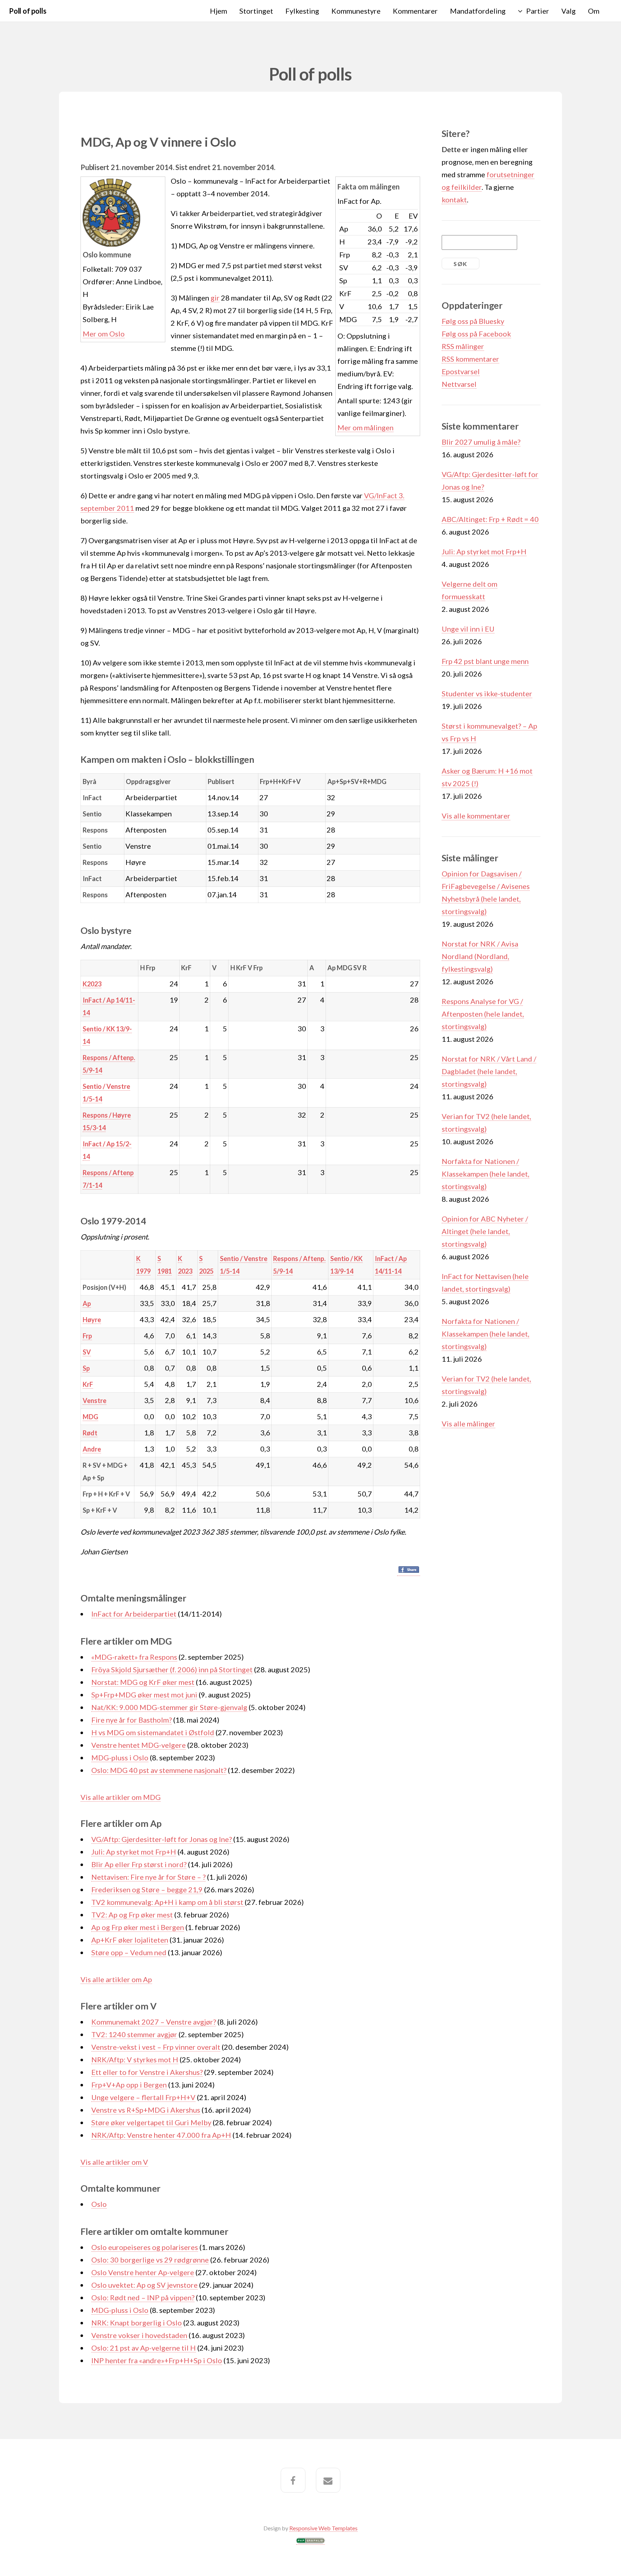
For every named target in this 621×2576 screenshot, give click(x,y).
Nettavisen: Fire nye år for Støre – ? (148, 1877)
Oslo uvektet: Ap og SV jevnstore (144, 2285)
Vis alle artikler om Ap (116, 1979)
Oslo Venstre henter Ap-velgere (143, 2272)
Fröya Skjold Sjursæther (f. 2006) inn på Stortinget (172, 1669)
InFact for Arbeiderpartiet (134, 1614)
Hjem (218, 11)
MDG (90, 1417)
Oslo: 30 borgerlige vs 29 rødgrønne (150, 2260)
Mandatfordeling (478, 11)
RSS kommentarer (470, 359)
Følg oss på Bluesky (473, 321)
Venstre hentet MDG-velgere (139, 1745)
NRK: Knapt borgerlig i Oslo (137, 2323)
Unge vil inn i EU (468, 629)
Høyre (92, 1320)
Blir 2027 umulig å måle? (481, 442)
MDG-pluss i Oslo (120, 1757)
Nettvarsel (459, 384)
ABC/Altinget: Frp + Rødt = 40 (490, 519)
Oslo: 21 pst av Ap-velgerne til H (144, 2348)
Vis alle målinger (468, 1424)
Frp (87, 1336)
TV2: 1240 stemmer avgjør (134, 2034)
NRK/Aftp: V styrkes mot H (135, 2059)
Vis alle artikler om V (114, 2162)
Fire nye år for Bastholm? (132, 1720)
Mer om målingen (365, 427)
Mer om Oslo (104, 334)
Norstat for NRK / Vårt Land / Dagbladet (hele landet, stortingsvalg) (489, 1071)
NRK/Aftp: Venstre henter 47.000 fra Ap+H (161, 2135)
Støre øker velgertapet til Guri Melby (151, 2122)
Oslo (99, 2204)
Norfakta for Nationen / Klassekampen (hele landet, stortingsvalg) (486, 1174)
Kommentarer (415, 11)
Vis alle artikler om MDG (121, 1797)
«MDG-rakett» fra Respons (134, 1657)
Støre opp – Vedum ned (129, 1952)
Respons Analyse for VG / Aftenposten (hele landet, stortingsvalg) (483, 1014)
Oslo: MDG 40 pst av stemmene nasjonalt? (159, 1770)
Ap (87, 1303)
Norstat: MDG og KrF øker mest (143, 1682)
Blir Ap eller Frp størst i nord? (139, 1864)
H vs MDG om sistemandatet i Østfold (153, 1732)
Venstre (95, 1401)
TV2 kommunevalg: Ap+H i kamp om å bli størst (168, 1902)
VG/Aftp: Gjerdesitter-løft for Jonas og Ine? (162, 1839)
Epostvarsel (461, 371)
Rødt (90, 1433)
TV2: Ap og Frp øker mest (132, 1915)
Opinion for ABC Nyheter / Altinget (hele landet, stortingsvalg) (485, 1231)
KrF (88, 1384)
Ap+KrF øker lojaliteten (130, 1940)
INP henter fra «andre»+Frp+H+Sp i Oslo (157, 2360)
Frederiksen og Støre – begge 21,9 (147, 1889)
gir (215, 298)
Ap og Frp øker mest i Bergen (138, 1927)
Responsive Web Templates (323, 2528)
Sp (86, 1368)
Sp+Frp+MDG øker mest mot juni (144, 1695)
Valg (569, 11)
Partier (538, 11)
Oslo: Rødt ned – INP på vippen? (143, 2297)
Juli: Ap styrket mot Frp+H (134, 1852)
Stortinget (256, 11)
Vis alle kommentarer (476, 816)
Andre (92, 1449)
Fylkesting (302, 11)
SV (87, 1352)
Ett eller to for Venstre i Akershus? (147, 2072)
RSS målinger (463, 346)
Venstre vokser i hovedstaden (139, 2335)
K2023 (92, 984)
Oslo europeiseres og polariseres (145, 2247)
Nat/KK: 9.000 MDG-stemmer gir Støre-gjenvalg (169, 1707)
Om (594, 11)
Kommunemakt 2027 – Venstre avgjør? (154, 2022)
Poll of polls (27, 11)
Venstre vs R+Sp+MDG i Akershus (146, 2110)
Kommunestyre (356, 11)
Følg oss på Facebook (476, 334)
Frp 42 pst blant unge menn (485, 661)
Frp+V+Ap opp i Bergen (129, 2085)
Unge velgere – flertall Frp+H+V (143, 2097)
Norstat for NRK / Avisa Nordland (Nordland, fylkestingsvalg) (480, 956)
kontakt (454, 200)
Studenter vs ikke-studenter (487, 693)
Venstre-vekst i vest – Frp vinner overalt (156, 2047)
